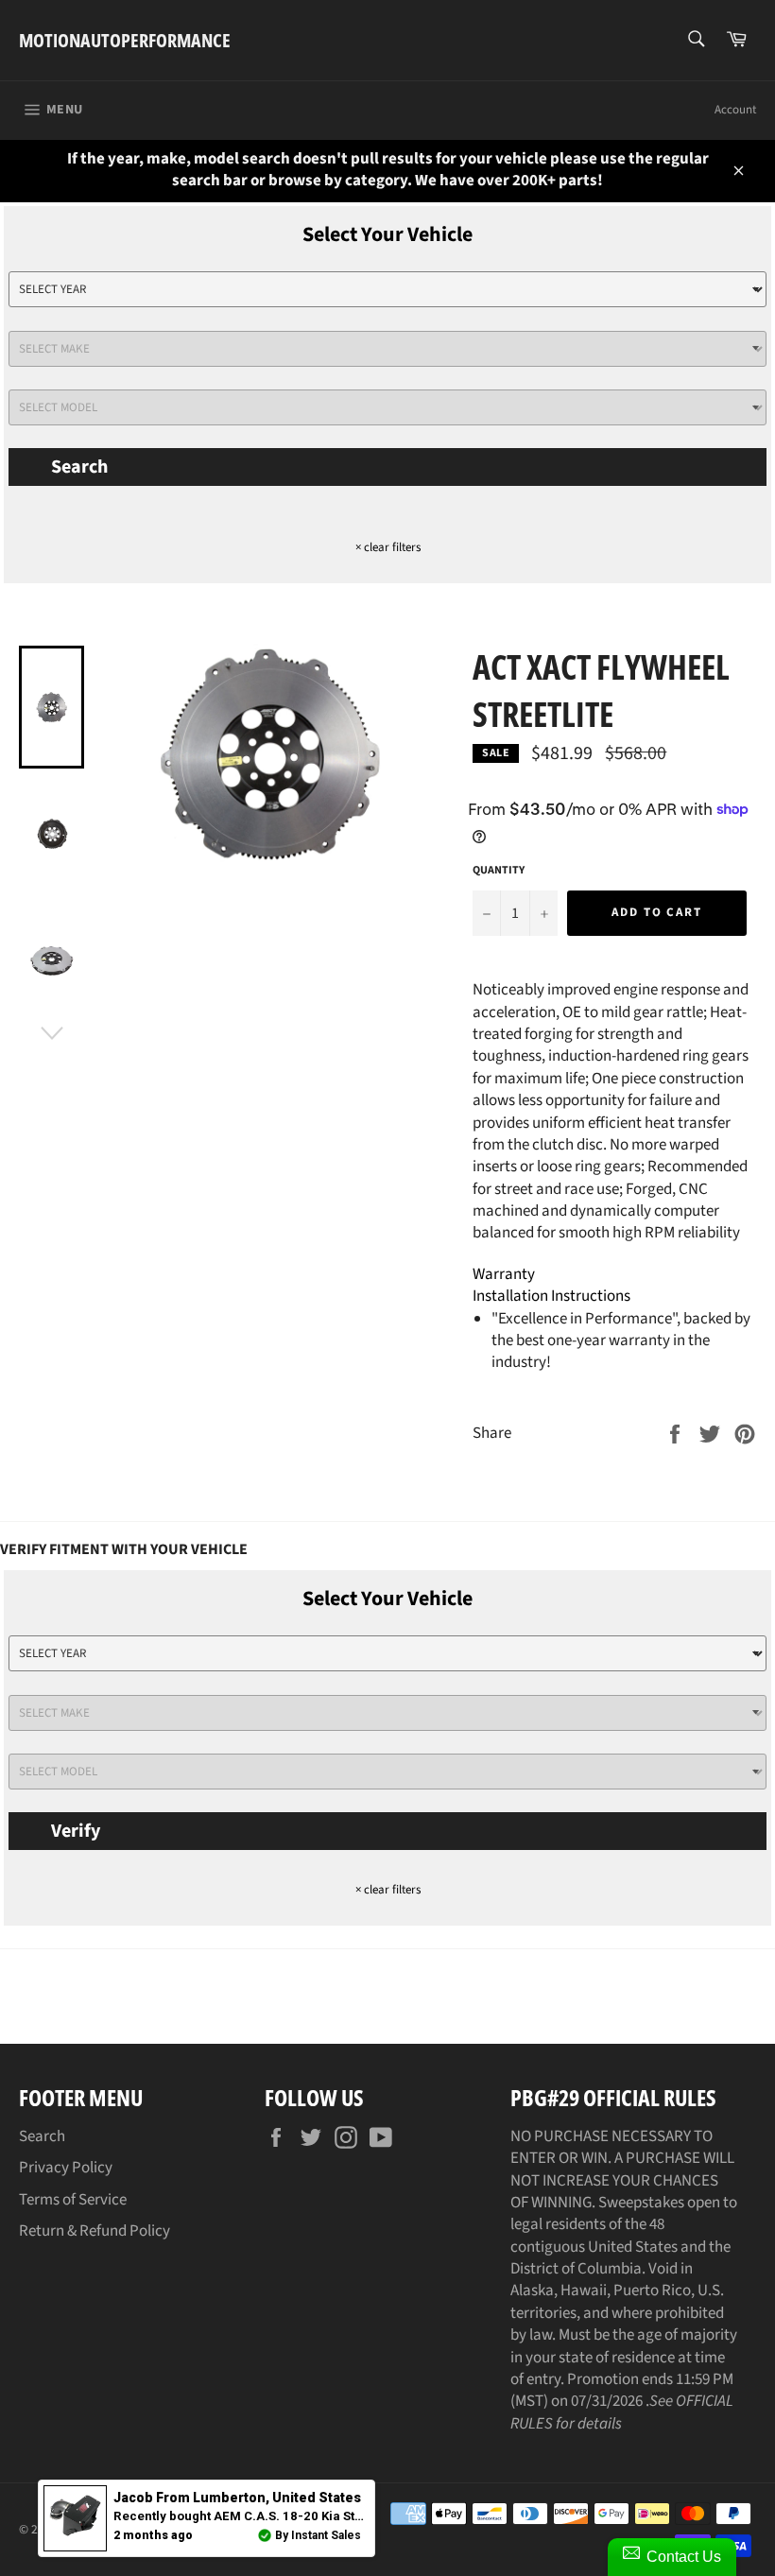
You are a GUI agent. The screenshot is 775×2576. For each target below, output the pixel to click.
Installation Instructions (551, 1296)
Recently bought (328, 2516)
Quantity (499, 871)
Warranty (504, 1274)
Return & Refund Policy (95, 2231)
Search (79, 467)
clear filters (388, 547)
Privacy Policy (66, 2168)
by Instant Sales (318, 2535)
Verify (76, 1831)
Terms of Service (73, 2200)
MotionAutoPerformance (125, 40)
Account (735, 110)
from (237, 2498)
